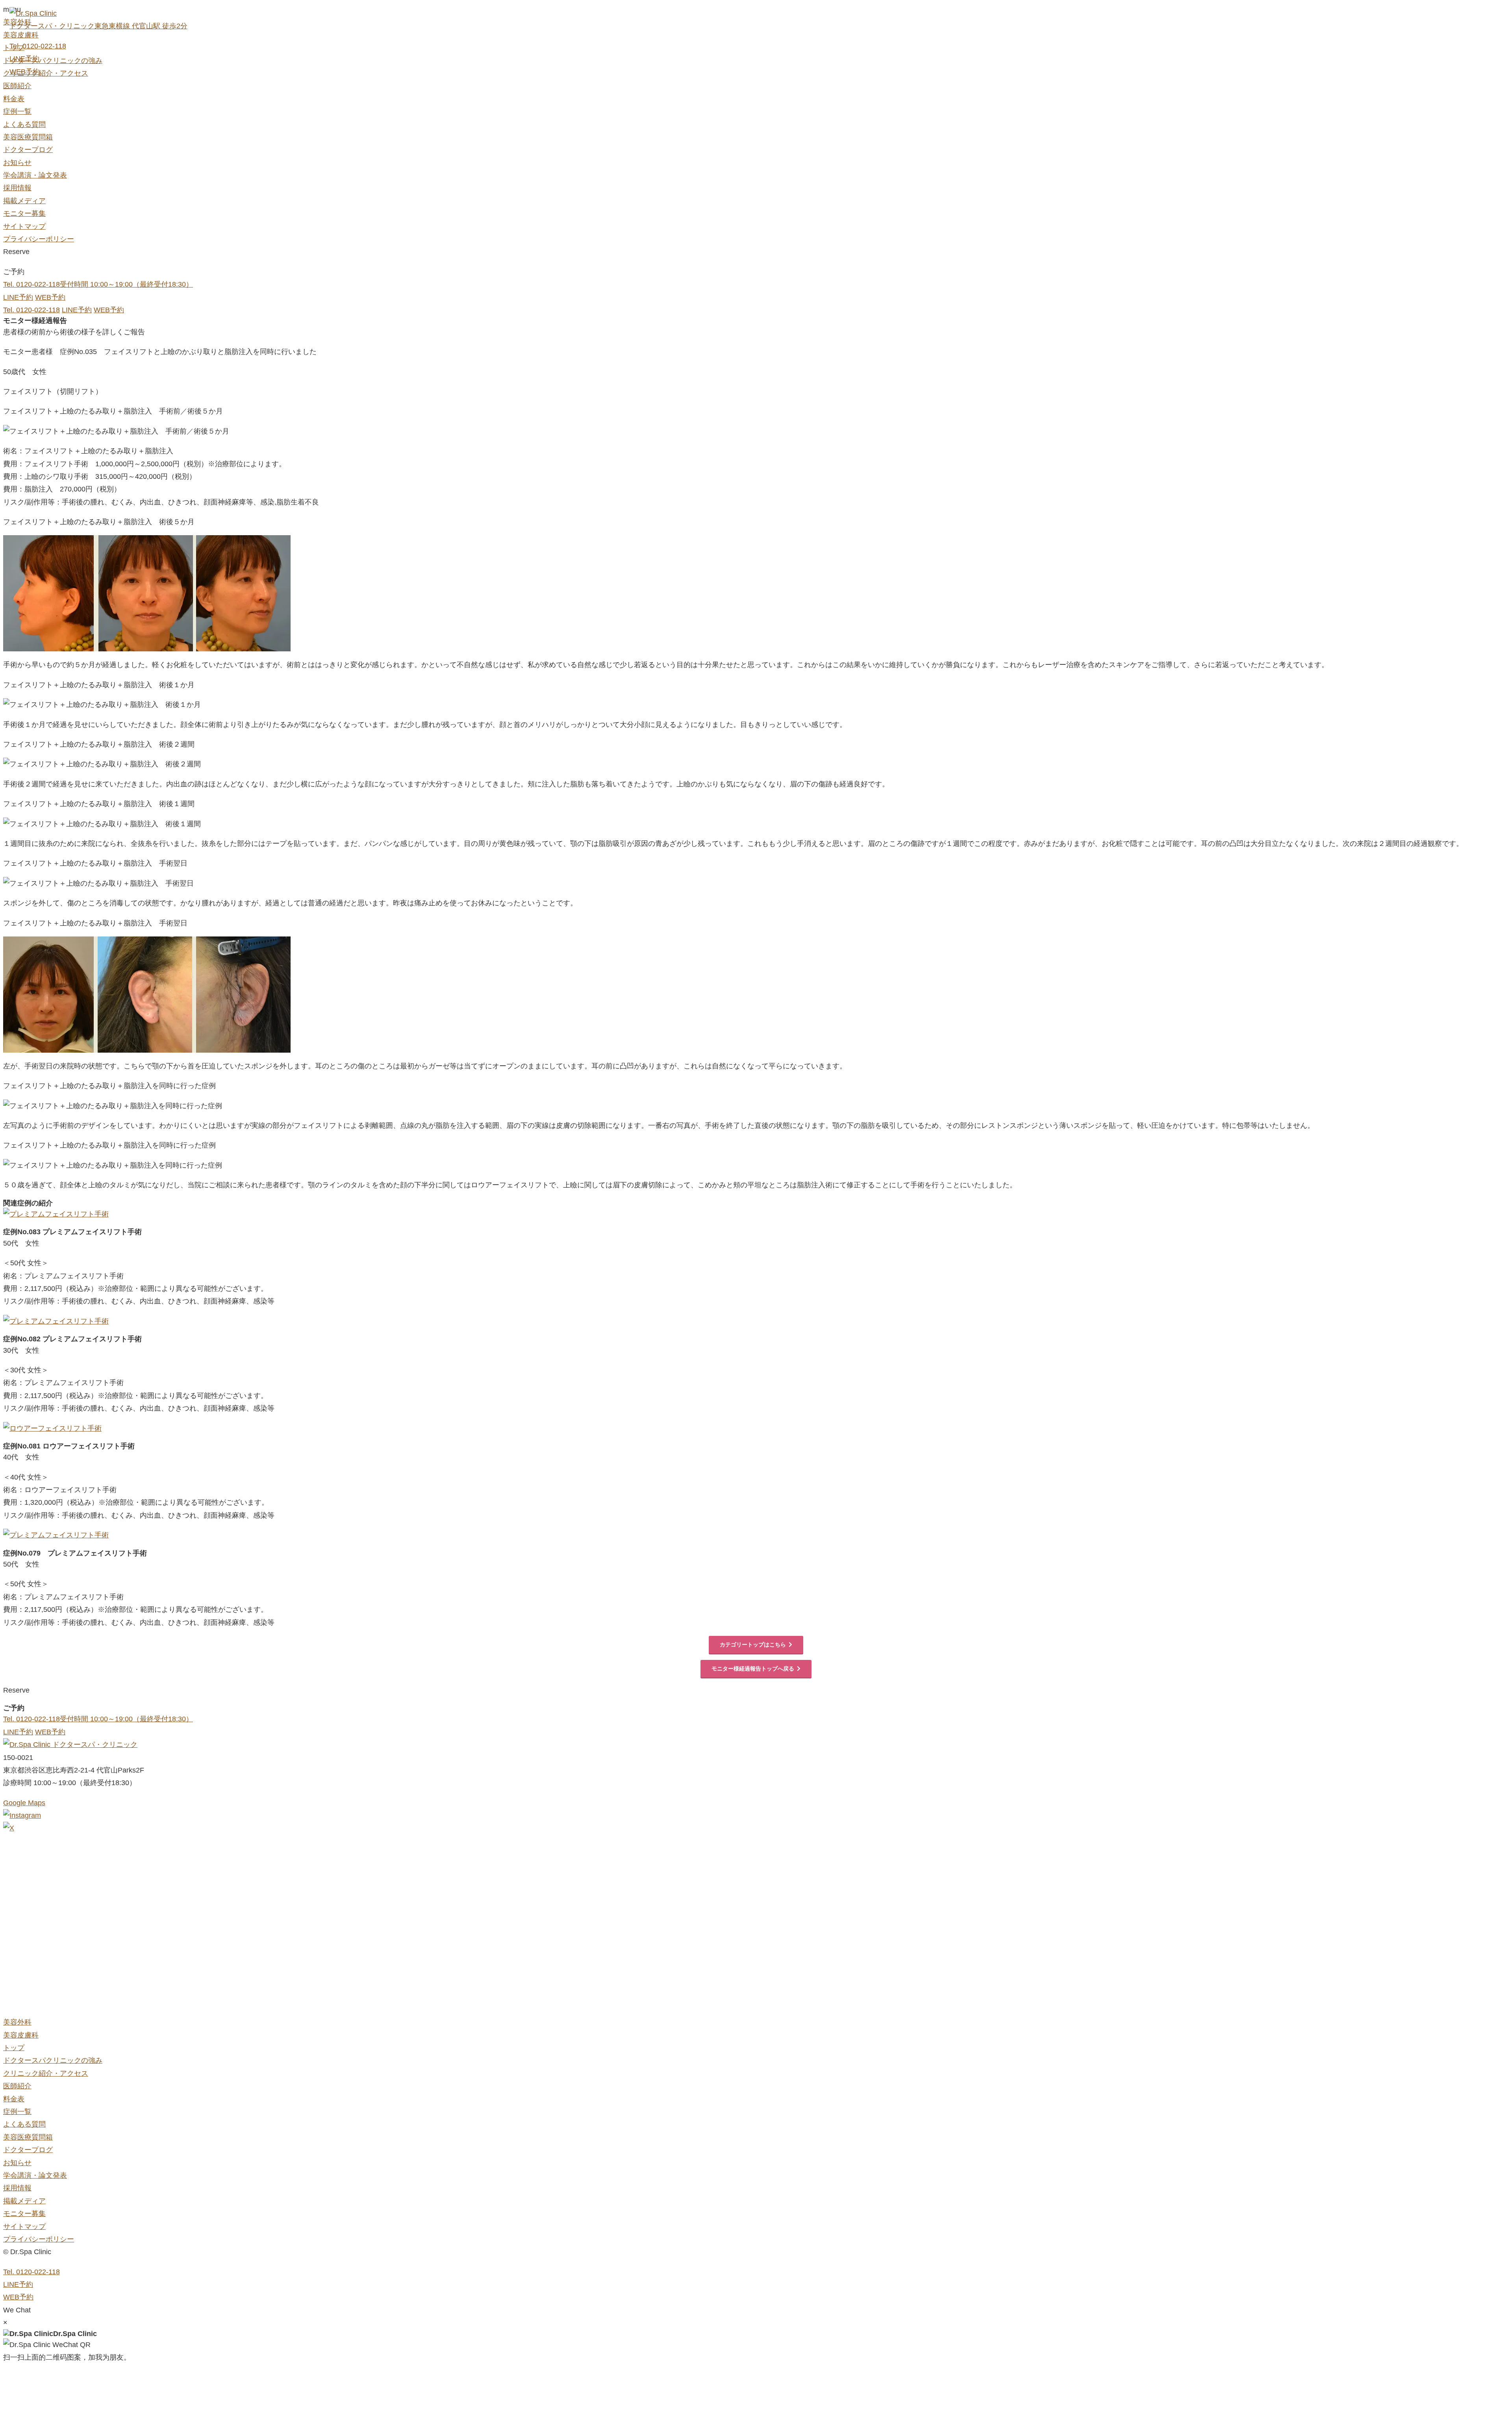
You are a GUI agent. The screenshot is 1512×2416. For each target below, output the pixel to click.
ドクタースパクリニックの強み (53, 2060)
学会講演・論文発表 (35, 175)
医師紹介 (17, 86)
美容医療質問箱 (28, 137)
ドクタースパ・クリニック (94, 1745)
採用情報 (17, 188)
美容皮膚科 (21, 2035)
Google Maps (24, 1803)
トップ (14, 2048)
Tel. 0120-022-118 (38, 46)
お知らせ (17, 163)
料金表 (14, 99)
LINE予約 (24, 59)
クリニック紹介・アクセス (46, 2073)
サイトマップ (24, 226)
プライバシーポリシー (39, 239)
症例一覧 (17, 111)
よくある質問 (24, 124)
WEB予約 (25, 72)
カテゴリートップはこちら (753, 1645)
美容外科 (17, 2022)
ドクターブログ (28, 150)
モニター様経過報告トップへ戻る (753, 1669)
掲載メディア (24, 201)
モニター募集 (24, 213)
